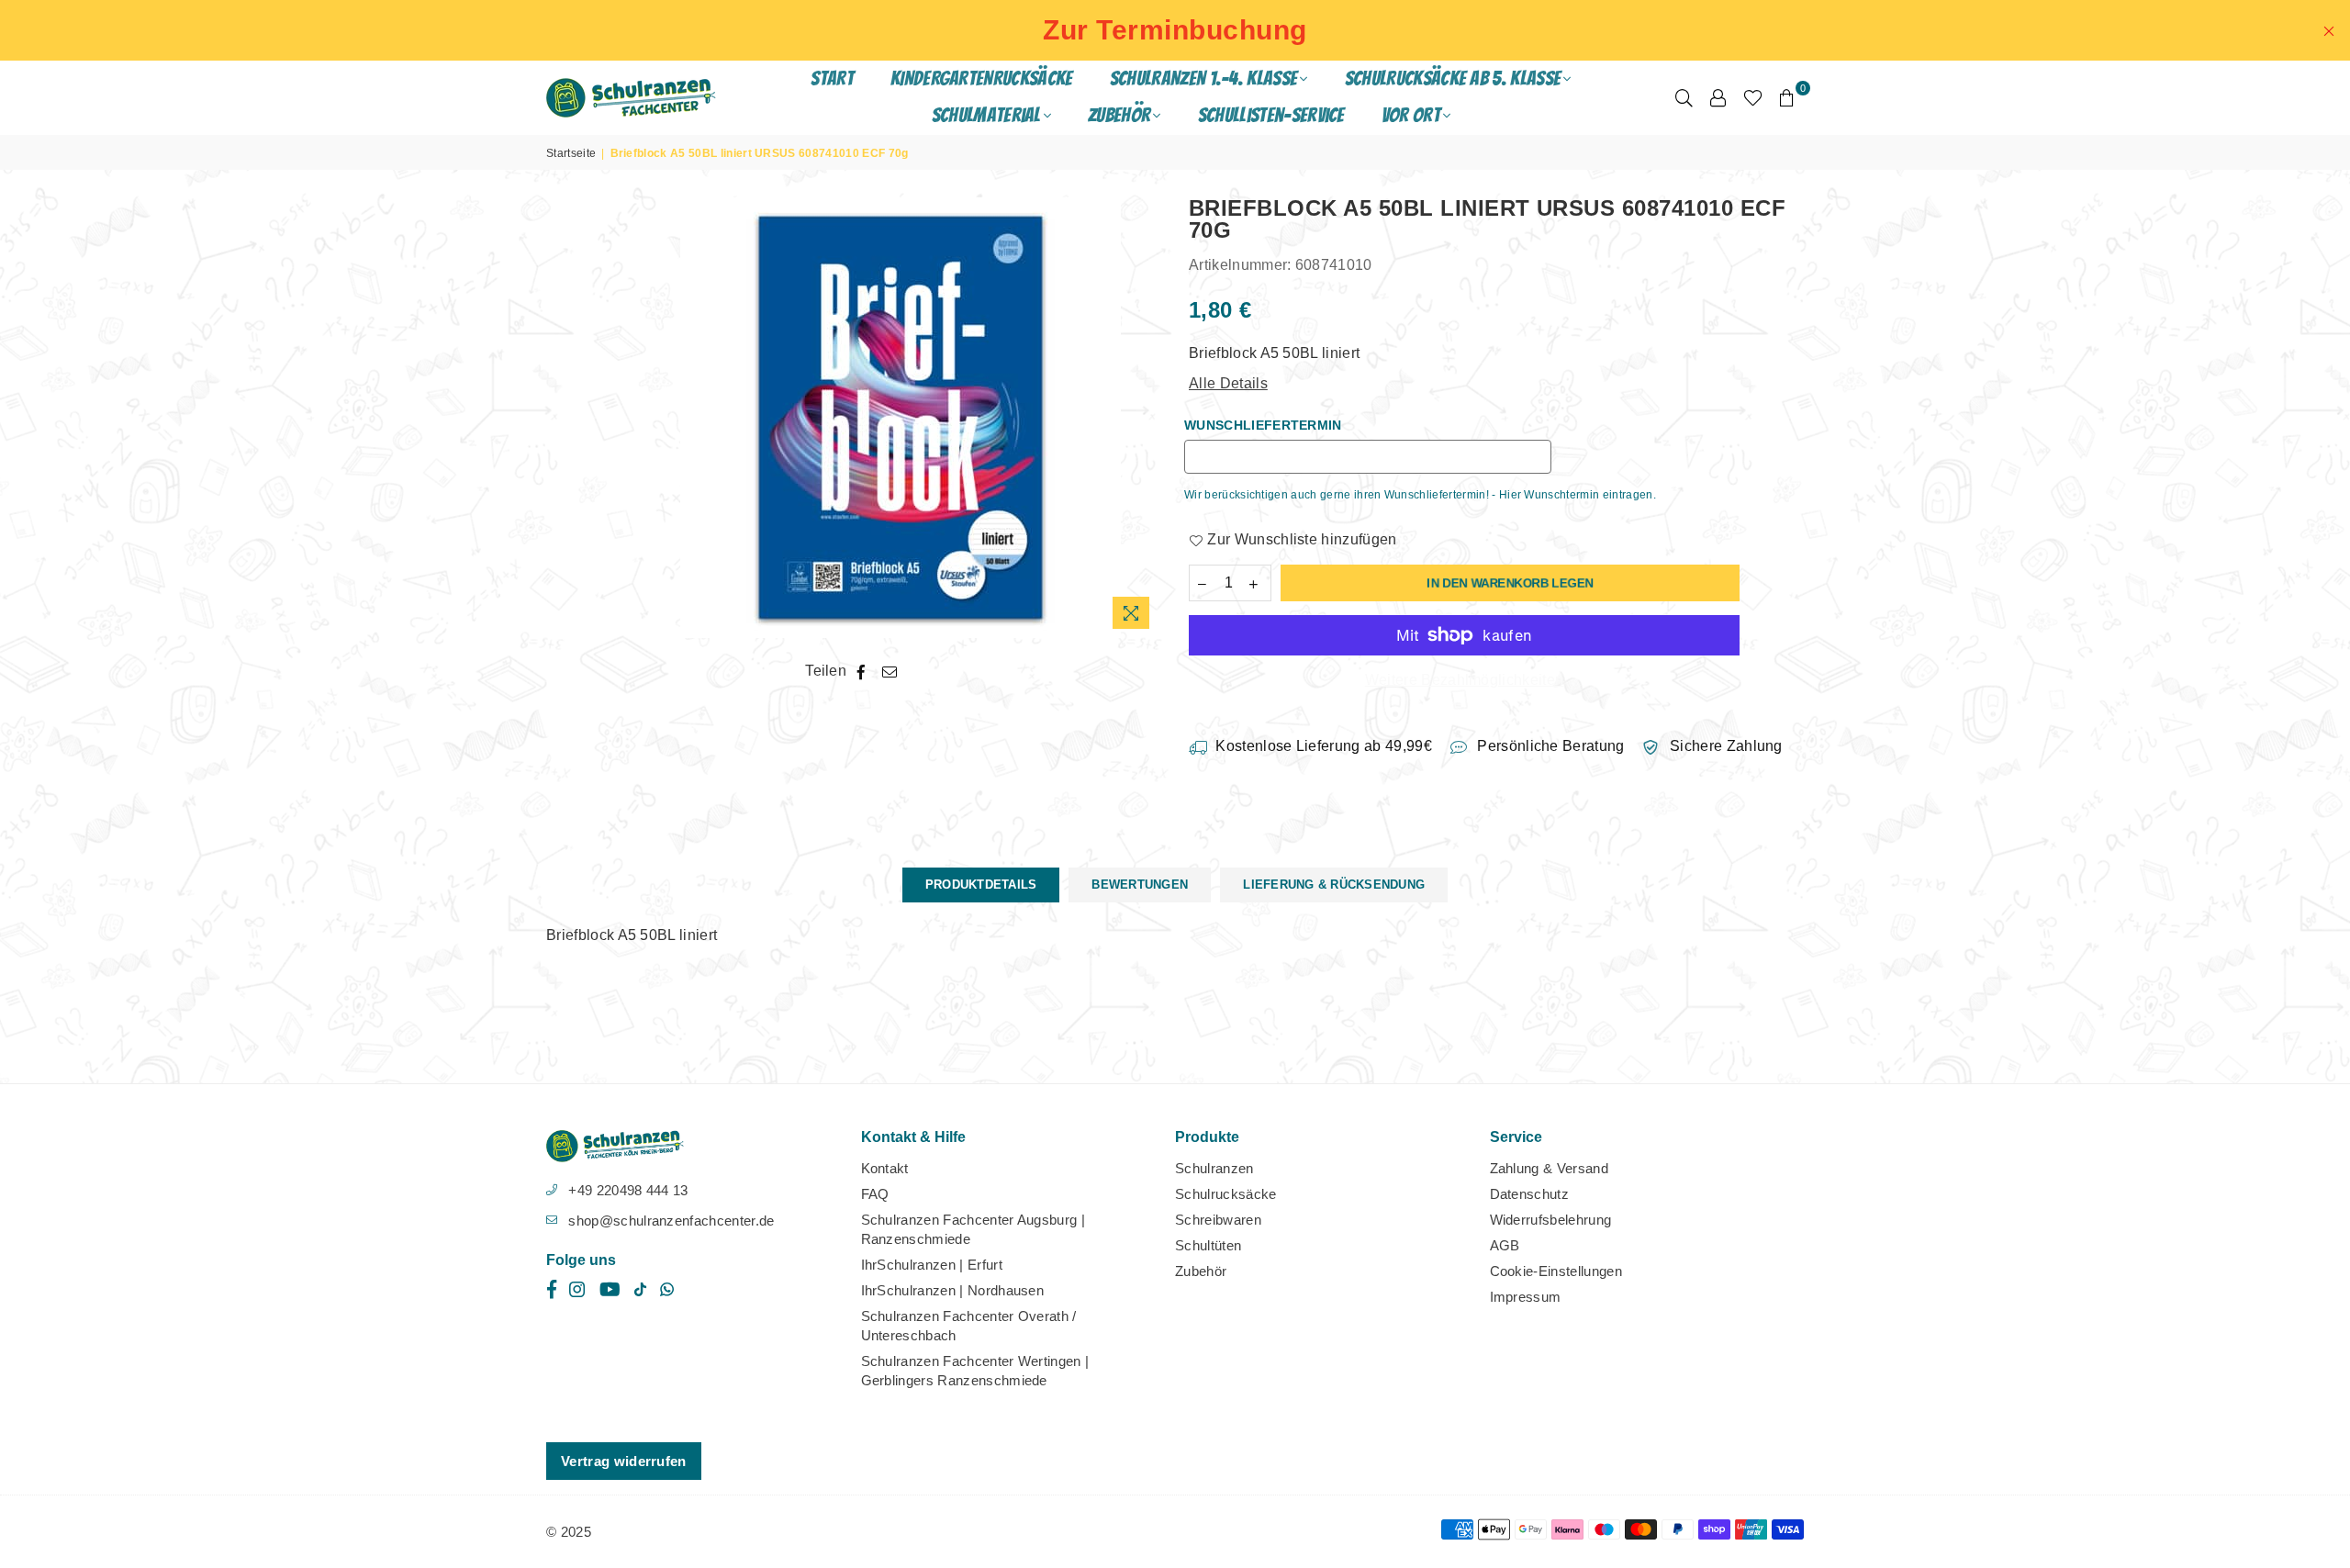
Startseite (571, 153)
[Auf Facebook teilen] (862, 671)
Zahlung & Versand (1549, 1168)
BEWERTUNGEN (1140, 885)
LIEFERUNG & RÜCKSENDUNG (1334, 885)
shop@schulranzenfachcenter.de (671, 1221)
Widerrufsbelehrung (1551, 1220)
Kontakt (885, 1168)
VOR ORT (1411, 115)
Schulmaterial (986, 115)
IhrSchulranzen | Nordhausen (953, 1290)
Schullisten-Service (1271, 115)
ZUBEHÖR (1119, 115)
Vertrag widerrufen (624, 1461)
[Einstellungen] (1718, 97)
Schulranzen (1214, 1168)
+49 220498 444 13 (628, 1190)
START (832, 78)
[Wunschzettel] (1753, 97)
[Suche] (1684, 97)
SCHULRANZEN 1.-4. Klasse (1204, 78)
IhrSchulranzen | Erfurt (932, 1265)
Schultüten (1208, 1245)
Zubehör (1201, 1271)
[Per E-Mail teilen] (890, 671)
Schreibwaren (1218, 1220)
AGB (1505, 1245)
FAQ (875, 1194)
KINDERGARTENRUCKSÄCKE (982, 78)
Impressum (1526, 1297)
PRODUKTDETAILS (981, 885)
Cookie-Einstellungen (1556, 1271)
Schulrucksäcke (1225, 1194)
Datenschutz (1530, 1194)
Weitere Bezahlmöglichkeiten (1465, 680)
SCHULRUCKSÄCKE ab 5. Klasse (1453, 78)
